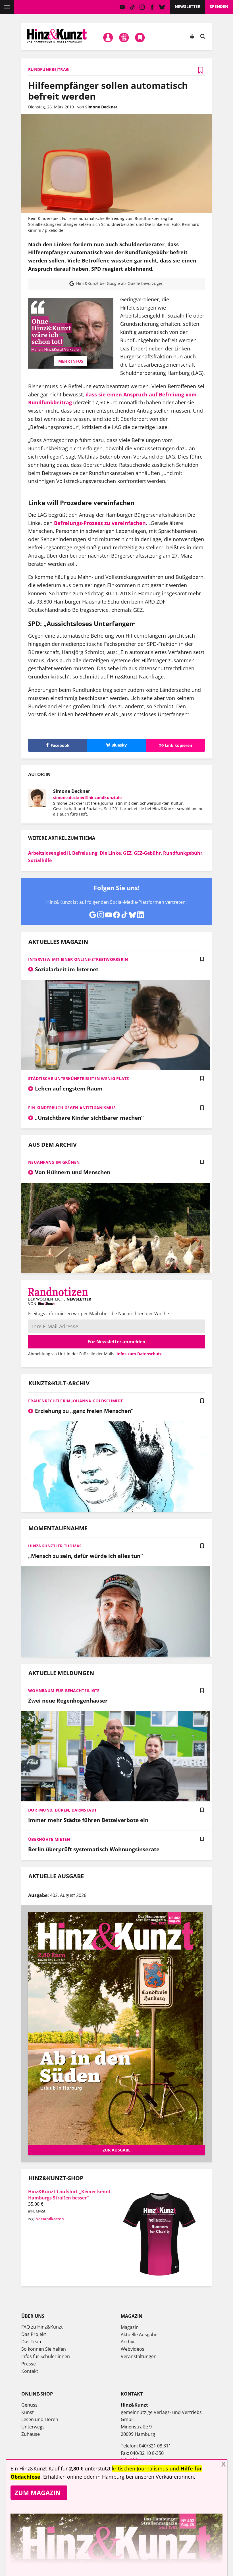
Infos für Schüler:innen (46, 2356)
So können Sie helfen (44, 2349)
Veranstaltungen (139, 2356)
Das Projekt (34, 2334)
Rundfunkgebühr (183, 853)
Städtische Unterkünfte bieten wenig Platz (78, 1078)
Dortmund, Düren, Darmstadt (62, 1810)
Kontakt (30, 2371)
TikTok (132, 7)
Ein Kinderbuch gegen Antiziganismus (72, 1108)
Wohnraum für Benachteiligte (64, 1691)
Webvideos (133, 2349)
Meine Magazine (124, 38)
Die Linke (110, 853)
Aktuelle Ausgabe (139, 2335)
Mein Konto (108, 38)
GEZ (127, 853)
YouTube (122, 7)
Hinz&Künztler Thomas (55, 1546)
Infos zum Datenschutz (139, 1354)
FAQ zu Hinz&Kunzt (42, 2327)
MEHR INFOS (71, 361)
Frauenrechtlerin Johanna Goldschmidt (75, 1401)
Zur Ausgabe (116, 2150)
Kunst (28, 2412)
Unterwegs (33, 2427)
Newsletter (188, 6)
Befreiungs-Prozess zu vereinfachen (100, 523)
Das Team (32, 2342)
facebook (152, 7)
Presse (29, 2364)
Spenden (219, 6)
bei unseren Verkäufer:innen (160, 2477)
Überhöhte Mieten (49, 1839)
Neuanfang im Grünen (54, 1162)
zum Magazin (38, 2493)
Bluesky (162, 7)
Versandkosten (50, 2219)
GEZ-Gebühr (147, 853)
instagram (142, 7)
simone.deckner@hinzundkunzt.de (87, 798)
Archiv (127, 2342)
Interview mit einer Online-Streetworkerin (78, 959)
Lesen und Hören (40, 2419)
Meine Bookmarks (140, 38)
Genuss (29, 2405)
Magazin (130, 2327)
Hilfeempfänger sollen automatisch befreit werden (108, 91)
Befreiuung (85, 853)
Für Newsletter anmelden (116, 1342)
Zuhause (31, 2434)
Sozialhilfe (40, 860)
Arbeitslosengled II (49, 853)
